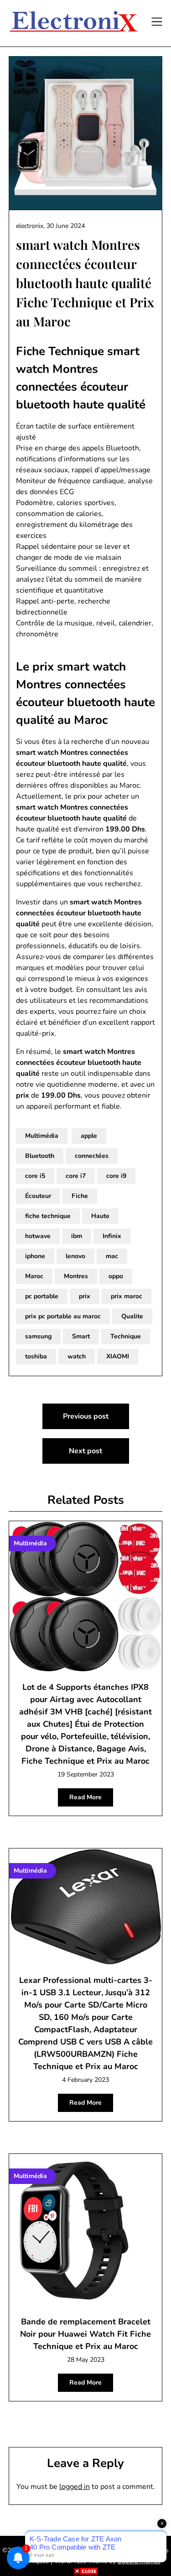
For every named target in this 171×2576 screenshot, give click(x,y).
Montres (76, 1276)
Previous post (86, 1416)
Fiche (80, 1196)
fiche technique (48, 1216)
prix (85, 1296)
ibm (77, 1236)
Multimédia (42, 1136)
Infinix (112, 1236)
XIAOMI (118, 1356)
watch (77, 1356)
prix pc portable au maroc (63, 1316)
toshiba (36, 1356)
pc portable (42, 1296)
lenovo (75, 1256)
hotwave (38, 1236)
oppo (116, 1276)
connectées (92, 1156)
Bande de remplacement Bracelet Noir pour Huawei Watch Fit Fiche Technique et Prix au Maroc (85, 2334)
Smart (81, 1336)
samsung (38, 1336)
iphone (35, 1256)
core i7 (76, 1176)
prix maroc (127, 1296)
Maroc (34, 1276)
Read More (85, 1797)
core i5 (35, 1176)
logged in (75, 2487)
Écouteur (38, 1196)
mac (112, 1256)
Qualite (132, 1316)
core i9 (116, 1176)
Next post (85, 1451)
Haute (100, 1216)
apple (89, 1136)
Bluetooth (40, 1156)
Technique (126, 1336)
